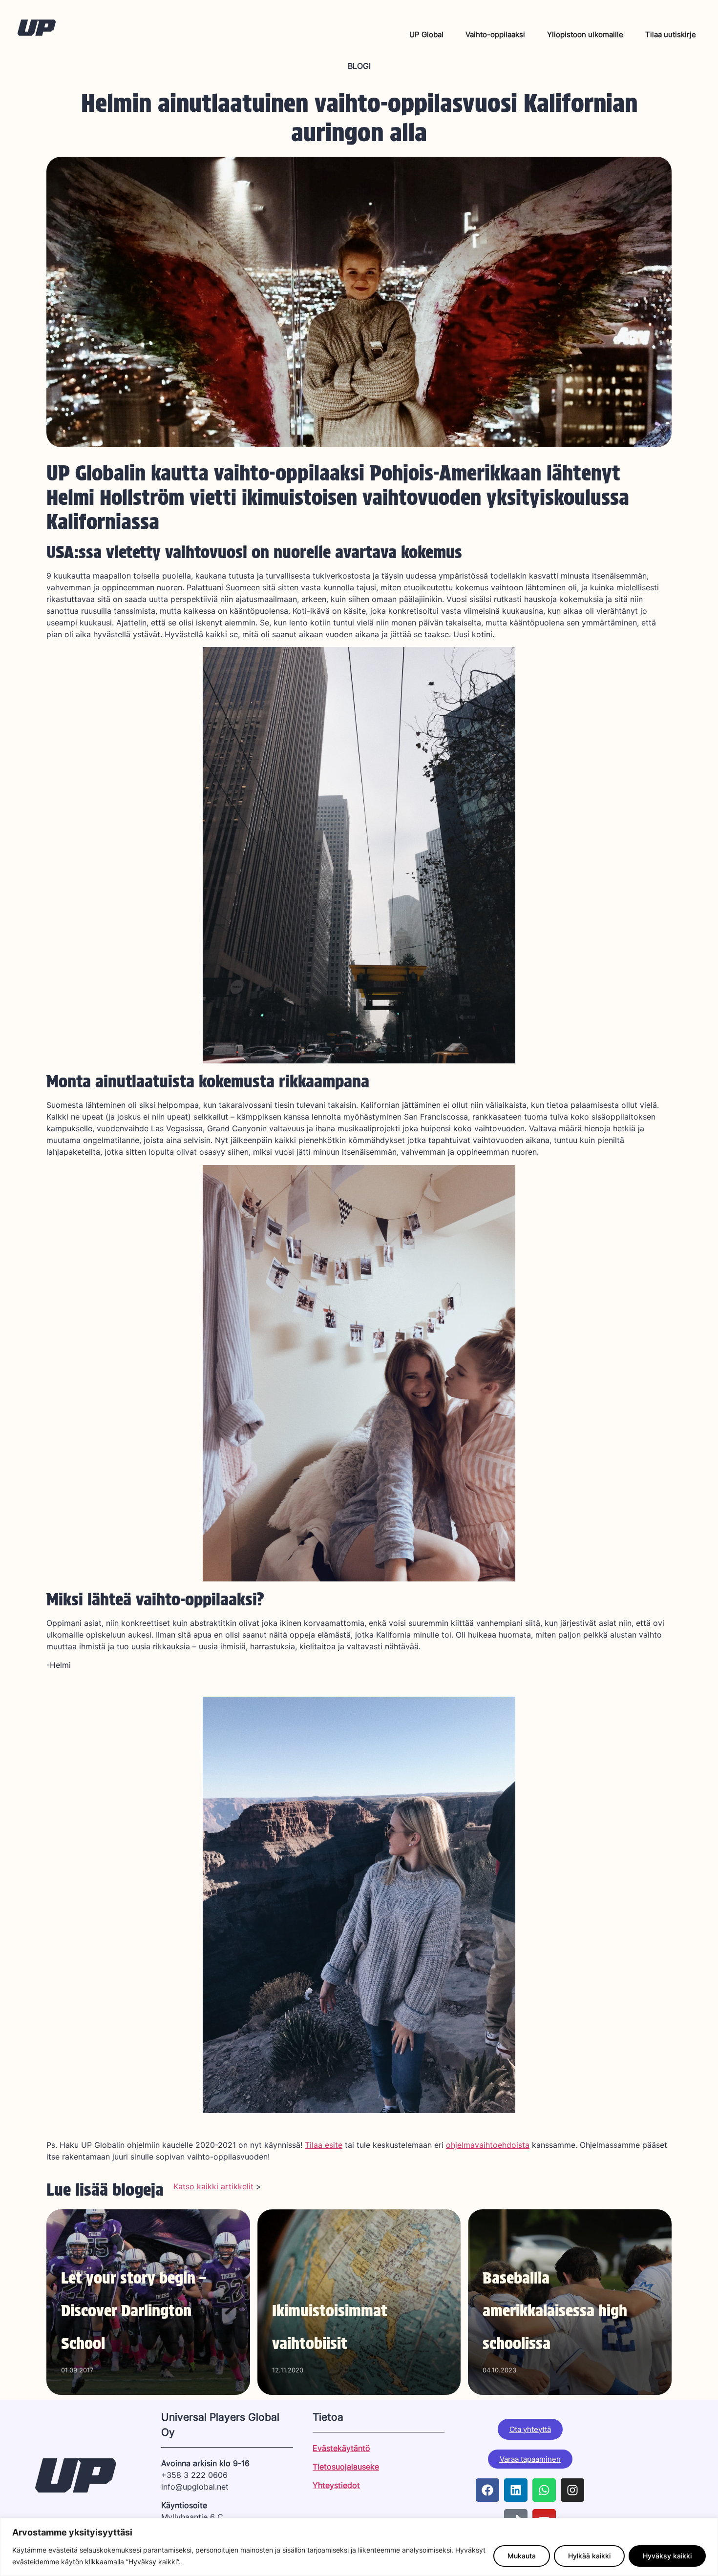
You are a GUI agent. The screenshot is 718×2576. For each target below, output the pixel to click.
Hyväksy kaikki (667, 2556)
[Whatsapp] (544, 2490)
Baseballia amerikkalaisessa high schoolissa (555, 2311)
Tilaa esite (324, 2145)
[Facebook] (487, 2490)
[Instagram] (572, 2490)
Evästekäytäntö (341, 2448)
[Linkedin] (516, 2490)
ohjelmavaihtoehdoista (488, 2145)
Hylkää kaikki (589, 2556)
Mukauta (522, 2556)
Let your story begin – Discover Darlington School (134, 2311)
